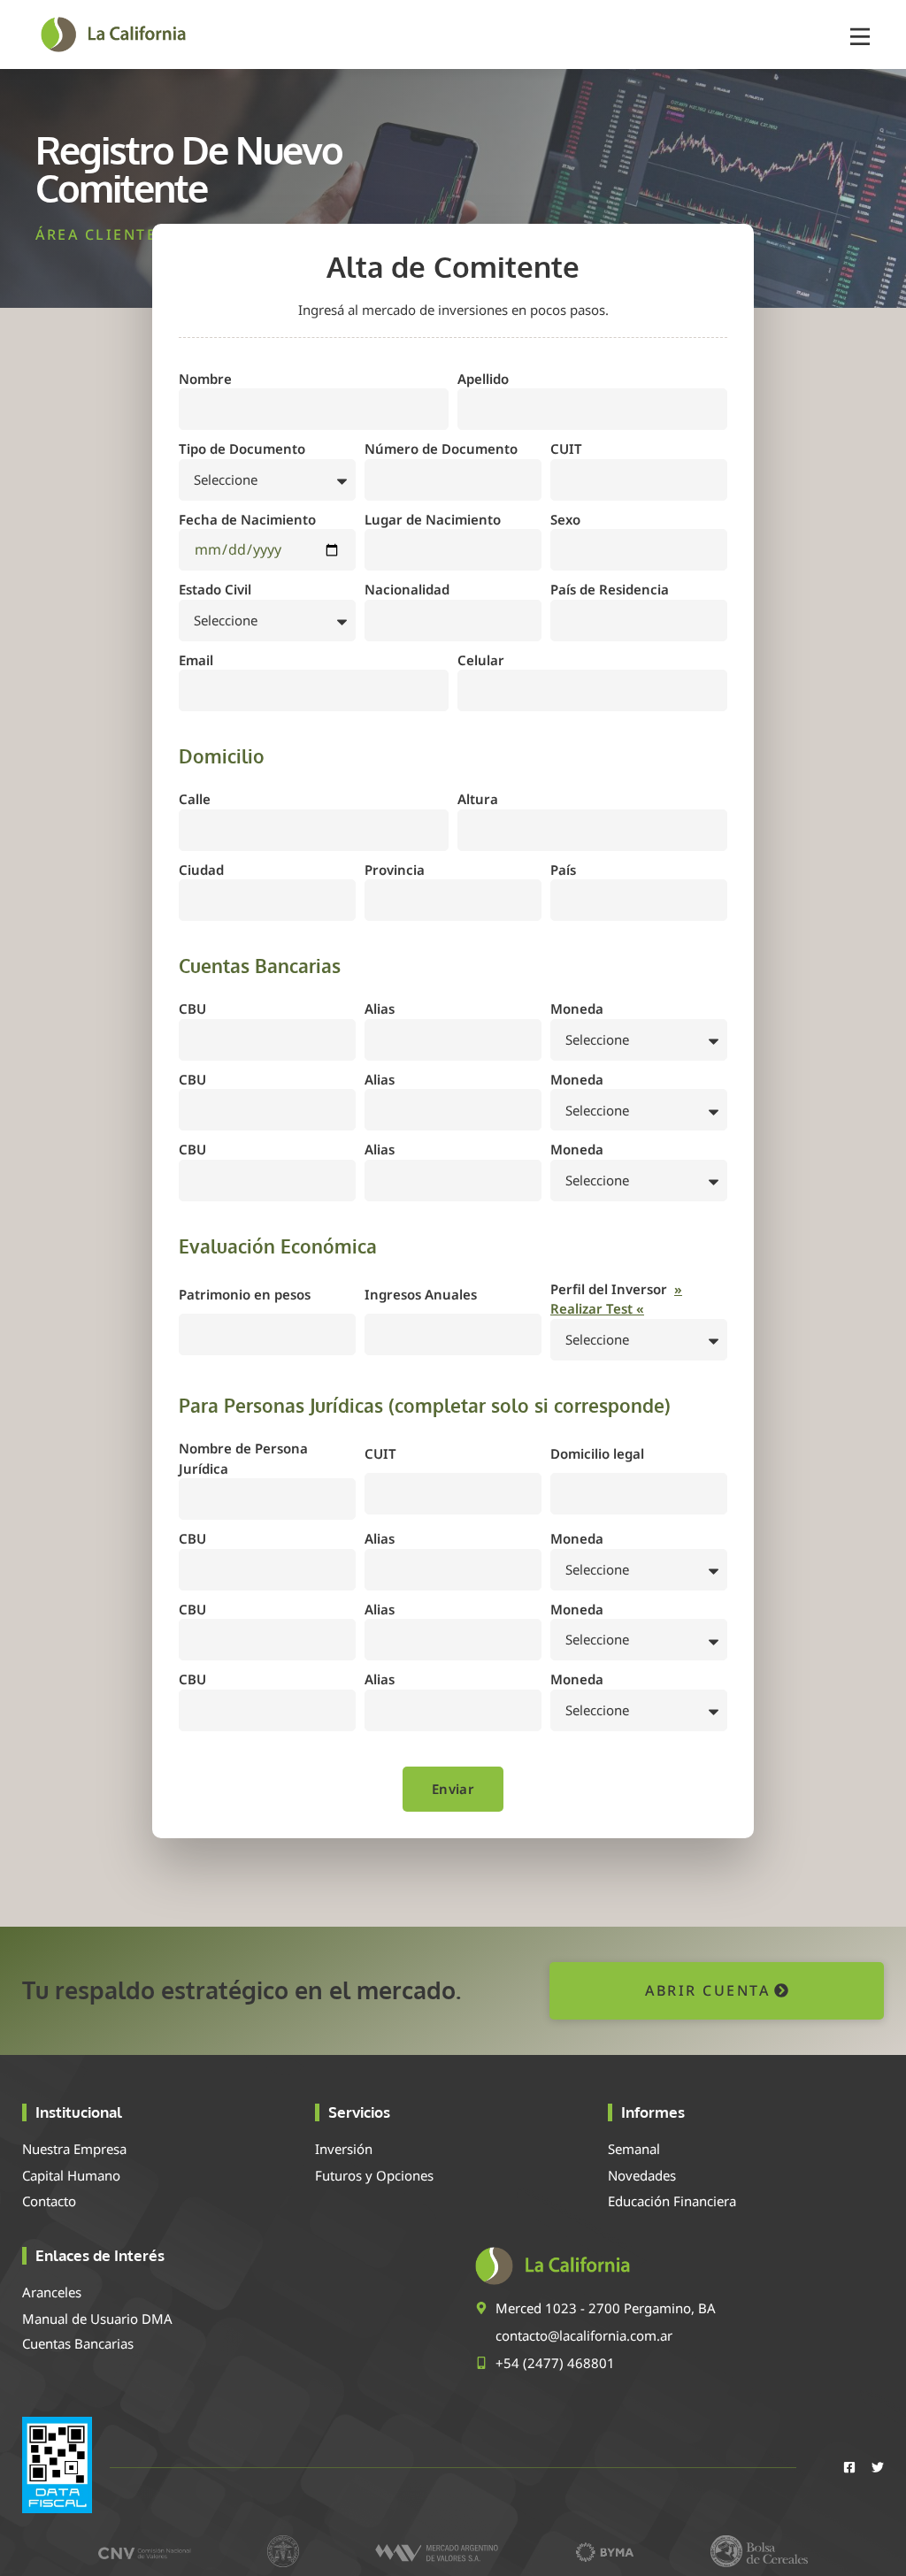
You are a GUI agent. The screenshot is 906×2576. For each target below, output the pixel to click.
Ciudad (201, 870)
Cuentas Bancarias (78, 2343)
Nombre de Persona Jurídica (243, 1458)
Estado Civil (215, 589)
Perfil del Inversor (616, 1299)
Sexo (565, 519)
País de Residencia (610, 589)
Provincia (395, 870)
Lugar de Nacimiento (433, 519)
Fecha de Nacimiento (247, 519)
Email (196, 660)
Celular (481, 660)
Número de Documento (441, 448)
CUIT (566, 448)
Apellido (483, 379)
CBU (192, 1008)
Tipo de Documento (242, 448)
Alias (380, 1008)
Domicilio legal (597, 1453)
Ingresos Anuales (421, 1294)
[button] (860, 35)
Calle (195, 799)
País (563, 870)
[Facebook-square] (849, 2467)
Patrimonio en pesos (245, 1294)
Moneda (577, 1008)
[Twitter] (878, 2467)
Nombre (205, 379)
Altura (478, 799)
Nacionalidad (407, 589)
